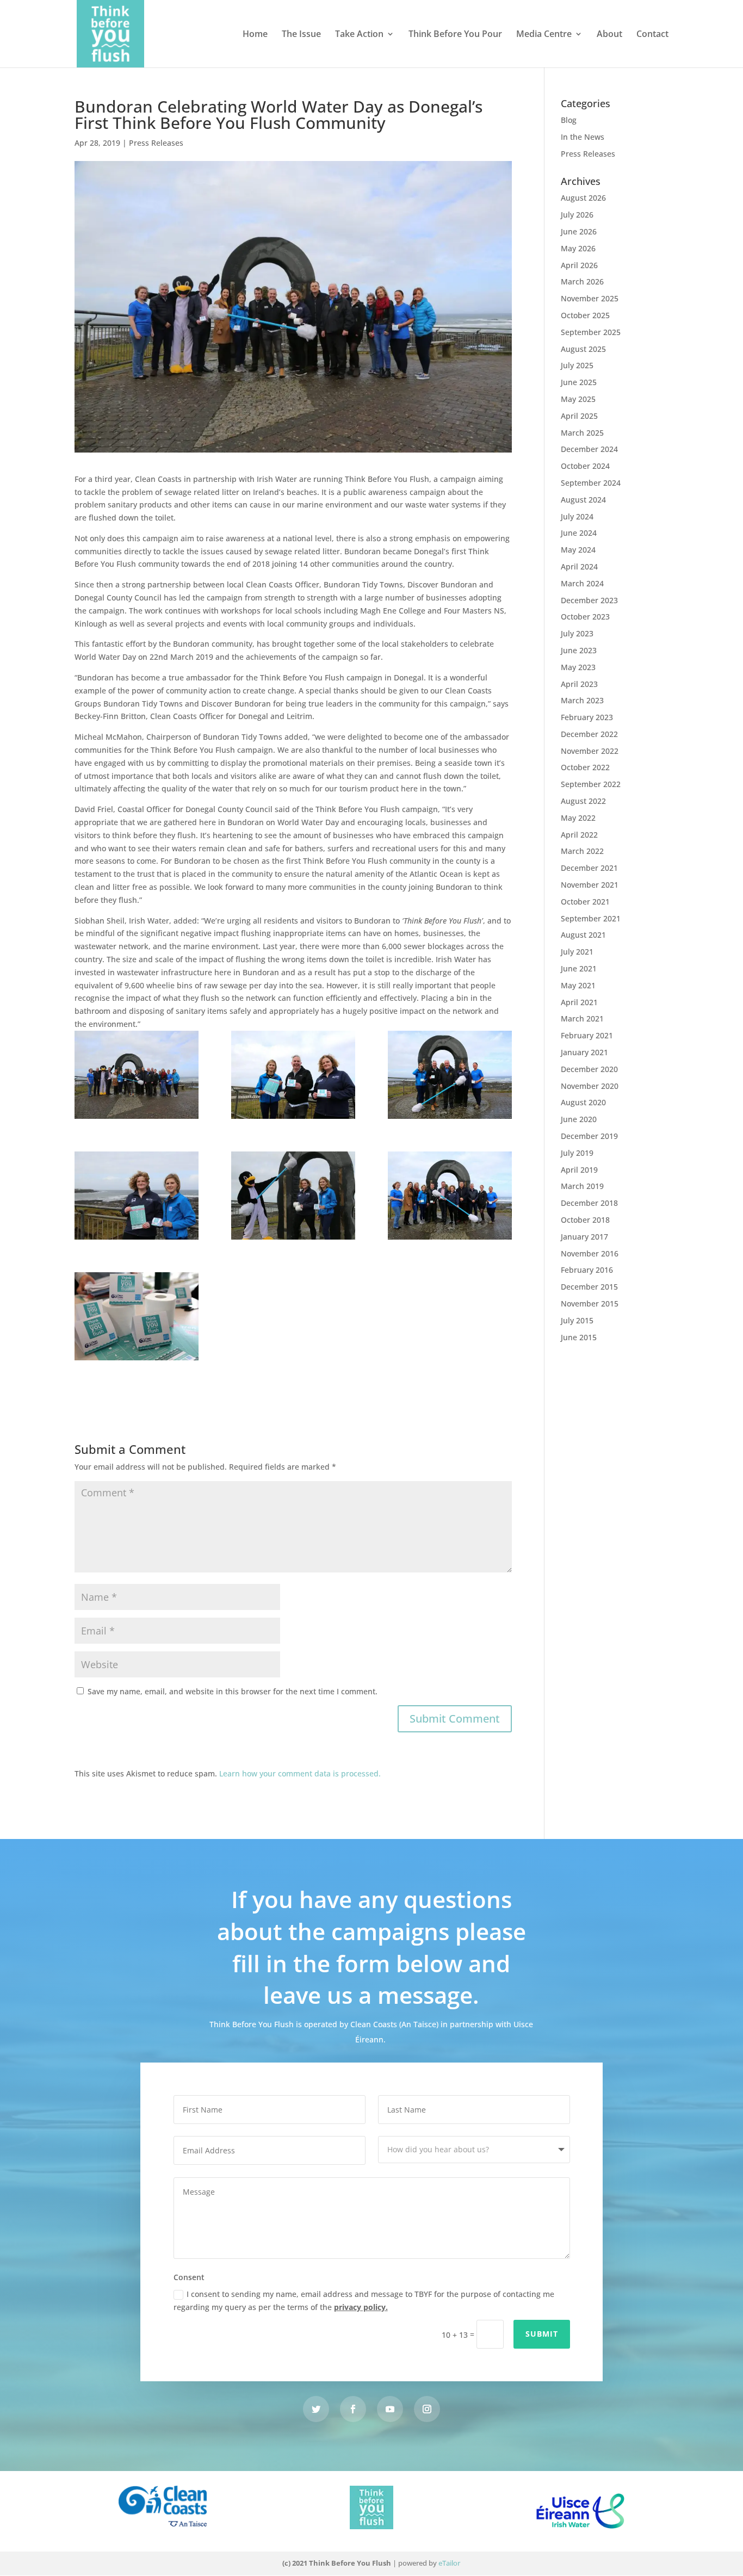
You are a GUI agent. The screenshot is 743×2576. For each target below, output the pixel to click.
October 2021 (585, 902)
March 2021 (582, 1018)
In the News (583, 137)
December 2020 (589, 1069)
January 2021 (584, 1052)
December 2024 (589, 449)
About (609, 35)
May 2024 (578, 550)
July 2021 (577, 952)
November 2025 (590, 298)
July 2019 (577, 1153)
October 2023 (585, 617)
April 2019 (579, 1170)
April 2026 (579, 265)
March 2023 (582, 700)
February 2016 (587, 1270)
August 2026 (583, 198)
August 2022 (583, 801)
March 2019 (582, 1186)
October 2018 (585, 1220)
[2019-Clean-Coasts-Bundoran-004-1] (137, 1316)
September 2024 (591, 483)
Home (255, 35)
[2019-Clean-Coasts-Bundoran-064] (450, 1196)
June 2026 (579, 231)
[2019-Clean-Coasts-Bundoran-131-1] (137, 1196)
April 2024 (579, 566)
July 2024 (577, 516)
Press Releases (156, 143)
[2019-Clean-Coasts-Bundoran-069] (293, 1196)
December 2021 (589, 868)
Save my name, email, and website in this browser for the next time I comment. (233, 1691)
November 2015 (590, 1304)
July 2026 (577, 215)
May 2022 (578, 818)
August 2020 (583, 1102)
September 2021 (591, 918)
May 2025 (578, 399)
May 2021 (578, 985)
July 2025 (577, 365)
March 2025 (582, 433)
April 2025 (579, 416)
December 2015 (589, 1287)
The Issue (301, 35)
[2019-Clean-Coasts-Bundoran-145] (293, 1075)
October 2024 (585, 466)
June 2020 (579, 1119)
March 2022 (582, 851)
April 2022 (579, 835)
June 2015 (579, 1337)
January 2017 (584, 1237)
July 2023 (577, 633)
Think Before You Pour (455, 35)
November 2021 (590, 885)
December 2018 (589, 1203)
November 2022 (590, 751)
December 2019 (589, 1136)
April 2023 (579, 684)
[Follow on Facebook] (353, 2409)
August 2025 (583, 349)
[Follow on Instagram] (427, 2409)
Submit (542, 2334)
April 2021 (579, 1002)
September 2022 (591, 784)
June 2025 (579, 382)
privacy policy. (361, 2307)
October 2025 (585, 315)
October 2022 (585, 767)
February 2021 (587, 1035)
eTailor (449, 2563)
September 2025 (591, 332)
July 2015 (577, 1320)
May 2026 (578, 248)
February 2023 (587, 717)
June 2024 (579, 533)
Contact (652, 35)
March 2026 (582, 281)
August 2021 (583, 935)
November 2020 (590, 1086)
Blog (569, 120)
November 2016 (590, 1253)
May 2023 (578, 667)
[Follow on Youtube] (390, 2409)
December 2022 (589, 734)
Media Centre (544, 35)
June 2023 (579, 650)
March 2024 (582, 583)
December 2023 (589, 600)
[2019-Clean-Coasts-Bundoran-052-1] (450, 1075)
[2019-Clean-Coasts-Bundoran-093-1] (137, 1075)
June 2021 (579, 968)
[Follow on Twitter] (316, 2409)
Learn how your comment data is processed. (300, 1773)
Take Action (359, 35)
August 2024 (583, 500)
